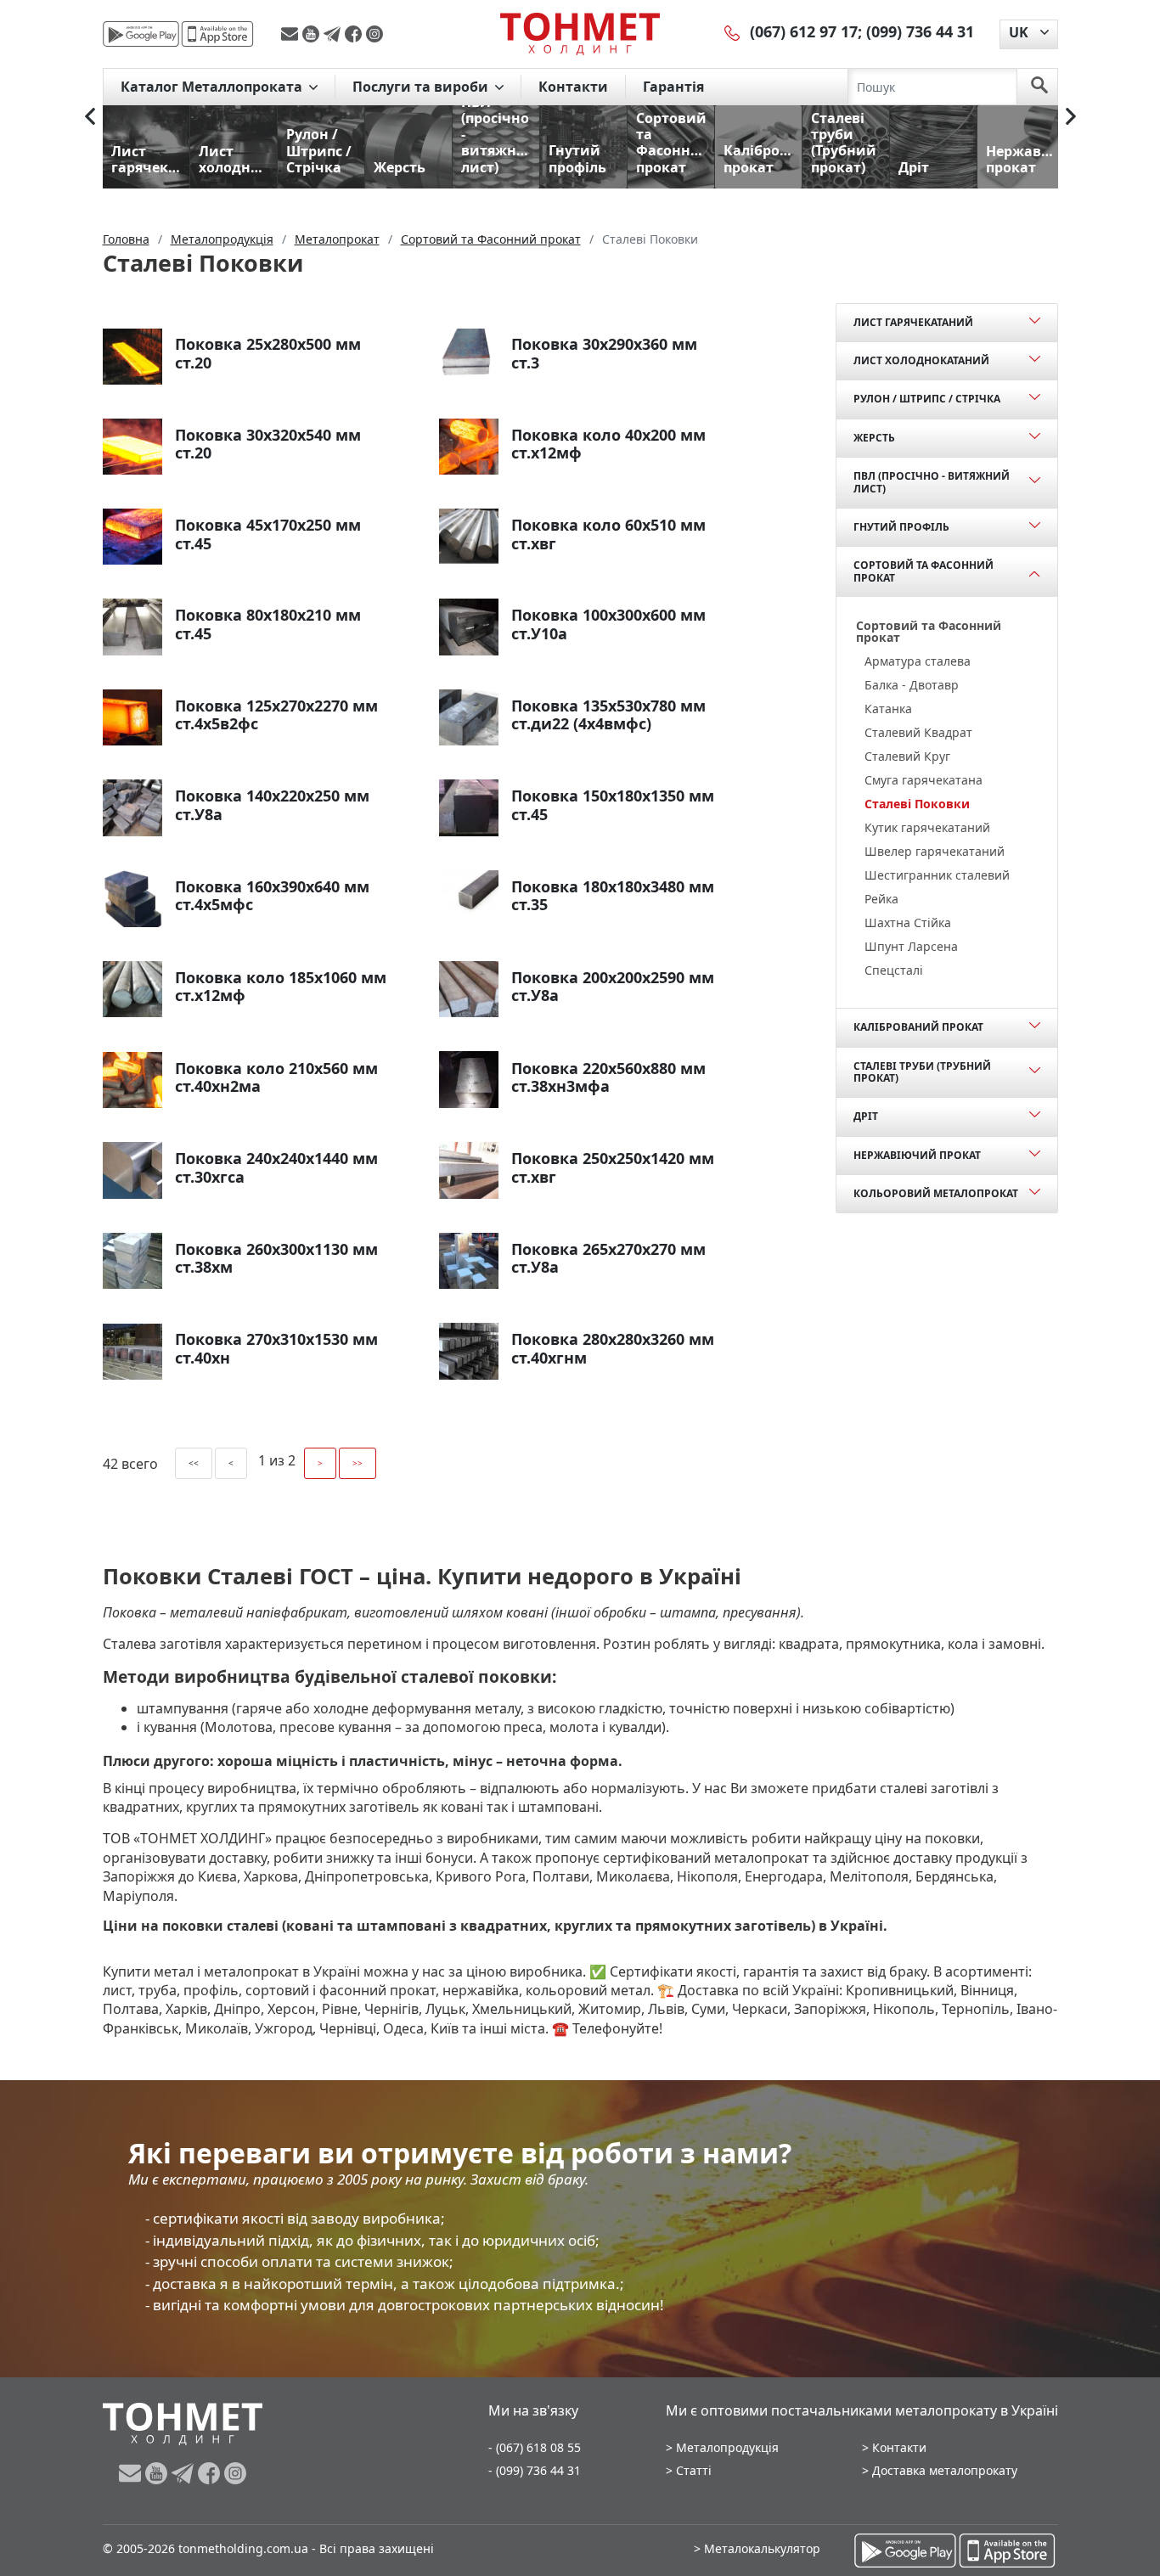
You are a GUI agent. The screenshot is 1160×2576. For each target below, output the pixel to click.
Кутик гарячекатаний (927, 827)
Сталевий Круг (907, 756)
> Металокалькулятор (757, 2548)
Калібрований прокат (918, 1027)
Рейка (881, 899)
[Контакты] (733, 31)
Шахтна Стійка (908, 922)
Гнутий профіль (901, 527)
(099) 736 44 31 (920, 31)
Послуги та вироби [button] (422, 87)
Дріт (866, 1116)
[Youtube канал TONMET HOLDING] (313, 34)
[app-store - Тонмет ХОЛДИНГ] (217, 34)
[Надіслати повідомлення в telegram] (334, 34)
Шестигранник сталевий (937, 875)
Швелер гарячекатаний (935, 851)
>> (358, 1463)
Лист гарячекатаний (913, 322)
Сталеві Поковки (917, 804)
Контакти (573, 87)
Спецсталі (894, 970)
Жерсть (874, 438)
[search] (1039, 87)
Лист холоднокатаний (921, 360)
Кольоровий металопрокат (936, 1193)
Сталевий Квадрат (918, 732)
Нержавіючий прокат (917, 1155)
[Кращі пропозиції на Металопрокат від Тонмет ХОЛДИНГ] (580, 33)
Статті (694, 2470)
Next (1071, 116)
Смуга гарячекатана (923, 780)
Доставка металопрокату (945, 2470)
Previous (90, 116)
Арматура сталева (918, 661)
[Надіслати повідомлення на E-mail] (292, 34)
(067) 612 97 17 (804, 31)
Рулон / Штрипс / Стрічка (927, 399)
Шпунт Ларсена (911, 946)
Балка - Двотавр (912, 685)
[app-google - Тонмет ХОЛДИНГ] (141, 34)
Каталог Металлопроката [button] (213, 87)
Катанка (888, 709)
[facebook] (355, 34)
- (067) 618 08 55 (535, 2447)
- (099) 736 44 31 (535, 2470)
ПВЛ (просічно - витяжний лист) (932, 482)
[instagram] (374, 34)
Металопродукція (727, 2447)
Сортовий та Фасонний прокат (923, 571)
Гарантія (673, 87)
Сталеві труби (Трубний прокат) (922, 1072)
